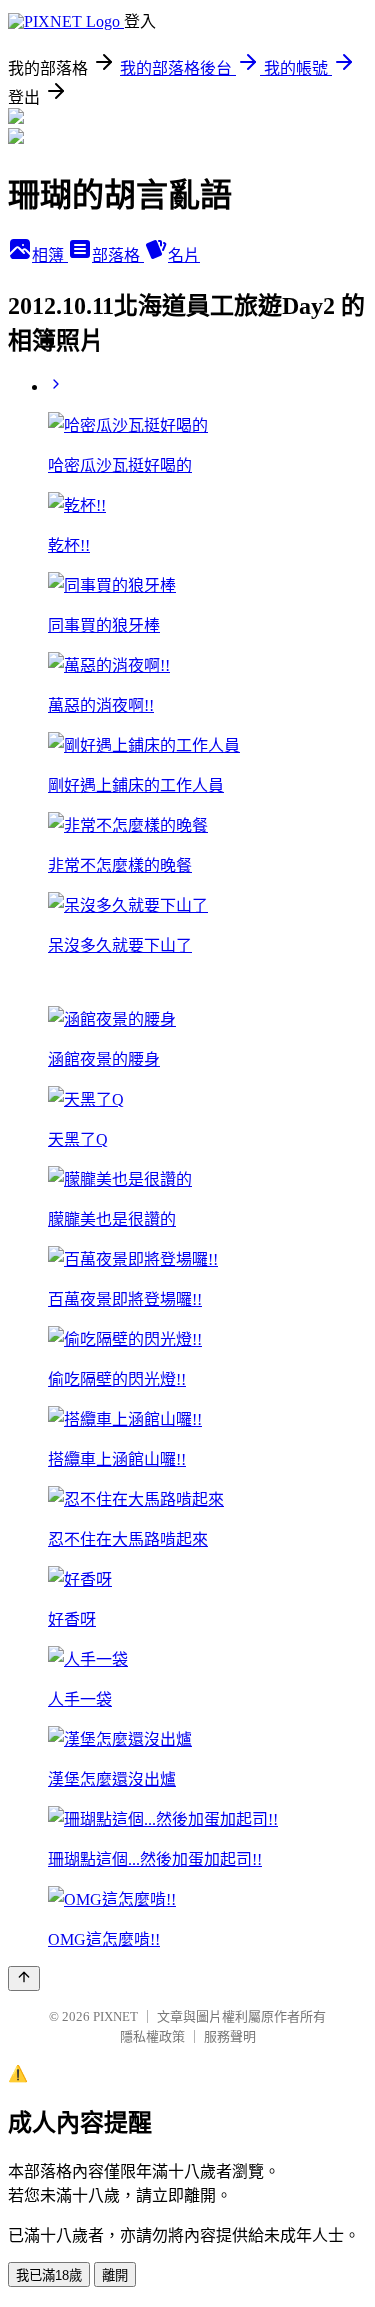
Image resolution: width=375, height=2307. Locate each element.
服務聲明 (230, 2036)
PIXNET (115, 2016)
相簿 (50, 255)
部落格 (118, 255)
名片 (184, 255)
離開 (115, 2275)
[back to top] (24, 1978)
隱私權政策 (152, 2036)
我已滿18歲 (49, 2275)
